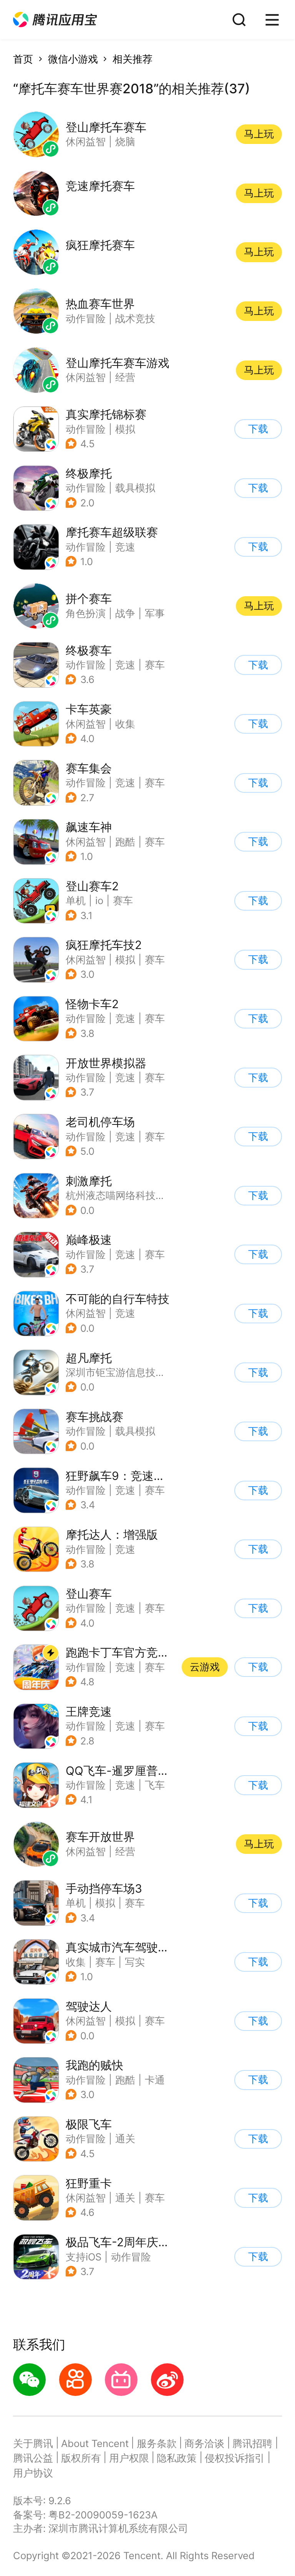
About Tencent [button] (95, 2443)
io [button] (99, 900)
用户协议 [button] (33, 2473)
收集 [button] (125, 724)
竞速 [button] (125, 547)
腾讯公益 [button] (33, 2458)
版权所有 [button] (81, 2458)
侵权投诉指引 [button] (235, 2458)
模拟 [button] (125, 429)
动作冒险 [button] (86, 429)
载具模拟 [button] (135, 488)
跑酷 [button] (125, 842)
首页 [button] (23, 59)
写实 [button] (135, 1962)
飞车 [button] (155, 1785)
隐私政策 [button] (177, 2458)
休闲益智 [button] (86, 724)
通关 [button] (125, 2139)
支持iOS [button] (84, 2257)
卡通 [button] (155, 2080)
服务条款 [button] (157, 2443)
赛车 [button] (155, 665)
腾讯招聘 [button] (252, 2443)
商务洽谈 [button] (204, 2443)
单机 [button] (76, 900)
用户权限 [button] (129, 2458)
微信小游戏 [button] (73, 59)
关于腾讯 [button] (33, 2443)
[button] (55, 20)
